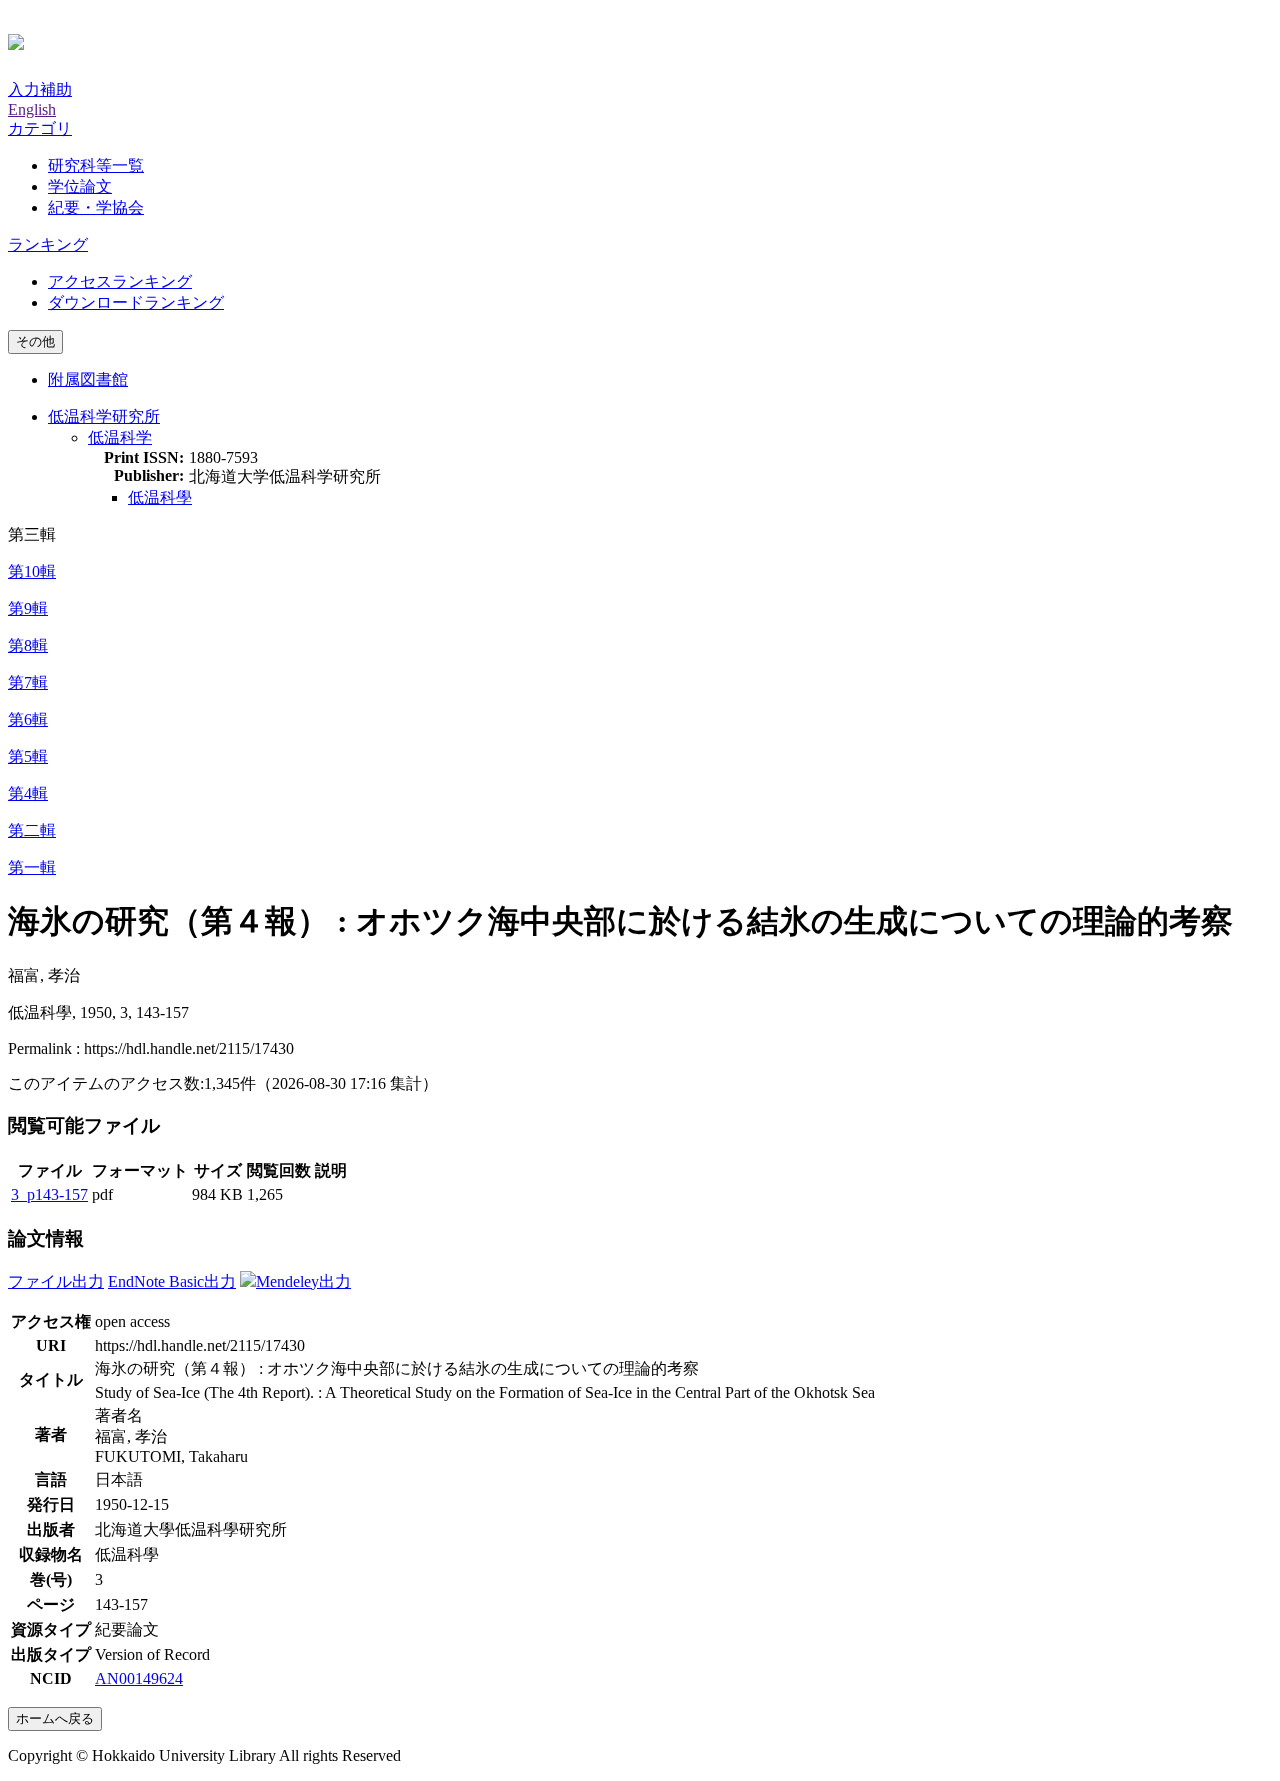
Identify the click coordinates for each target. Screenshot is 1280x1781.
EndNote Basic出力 (172, 1281)
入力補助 (40, 89)
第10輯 (32, 571)
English (32, 109)
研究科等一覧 (96, 165)
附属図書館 (88, 379)
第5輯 (28, 756)
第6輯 (28, 719)
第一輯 (32, 867)
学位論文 (80, 186)
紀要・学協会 (96, 207)
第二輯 (32, 830)
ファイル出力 (56, 1281)
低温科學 (160, 497)
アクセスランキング (120, 281)
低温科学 (120, 437)
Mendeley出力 (303, 1281)
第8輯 (28, 645)
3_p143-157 (49, 1194)
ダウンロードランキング (136, 302)
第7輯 (28, 682)
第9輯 (28, 608)
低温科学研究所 (104, 416)
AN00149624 (139, 1678)
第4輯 (28, 793)
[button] (40, 128)
